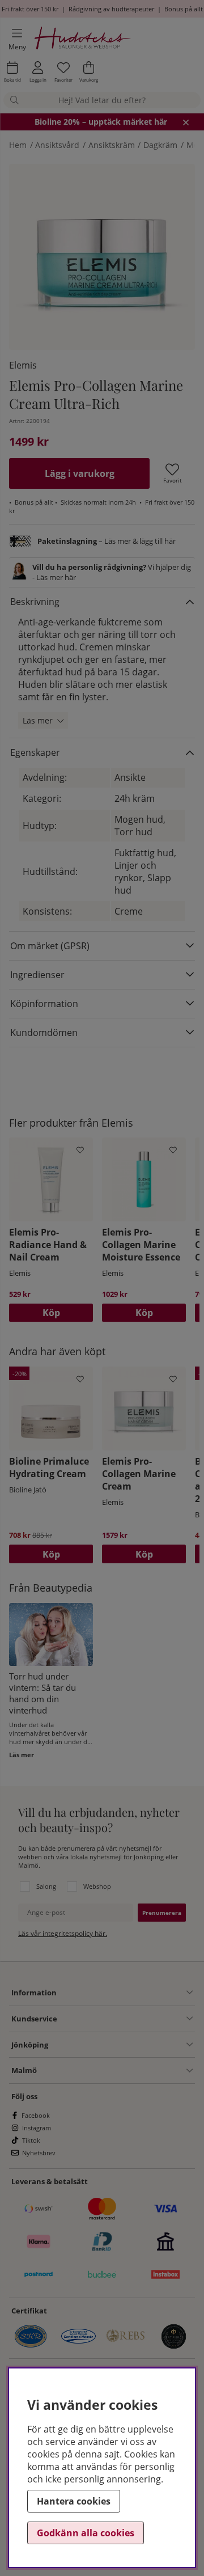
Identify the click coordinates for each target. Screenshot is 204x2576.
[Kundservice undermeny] (125, 2019)
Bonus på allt (184, 9)
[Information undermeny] (125, 1993)
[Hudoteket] (83, 39)
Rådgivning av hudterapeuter (111, 9)
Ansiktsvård (57, 145)
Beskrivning (35, 602)
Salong (46, 1886)
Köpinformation (44, 1004)
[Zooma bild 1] (102, 257)
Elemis (23, 365)
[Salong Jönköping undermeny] (120, 2045)
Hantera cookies (74, 2501)
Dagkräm (160, 145)
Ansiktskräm (112, 145)
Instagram (37, 2128)
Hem (18, 145)
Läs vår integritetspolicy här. (63, 1933)
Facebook (36, 2115)
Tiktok (31, 2140)
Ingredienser (37, 975)
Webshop (97, 1886)
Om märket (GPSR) (50, 946)
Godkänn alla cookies (86, 2533)
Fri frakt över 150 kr (30, 9)
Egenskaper (35, 752)
